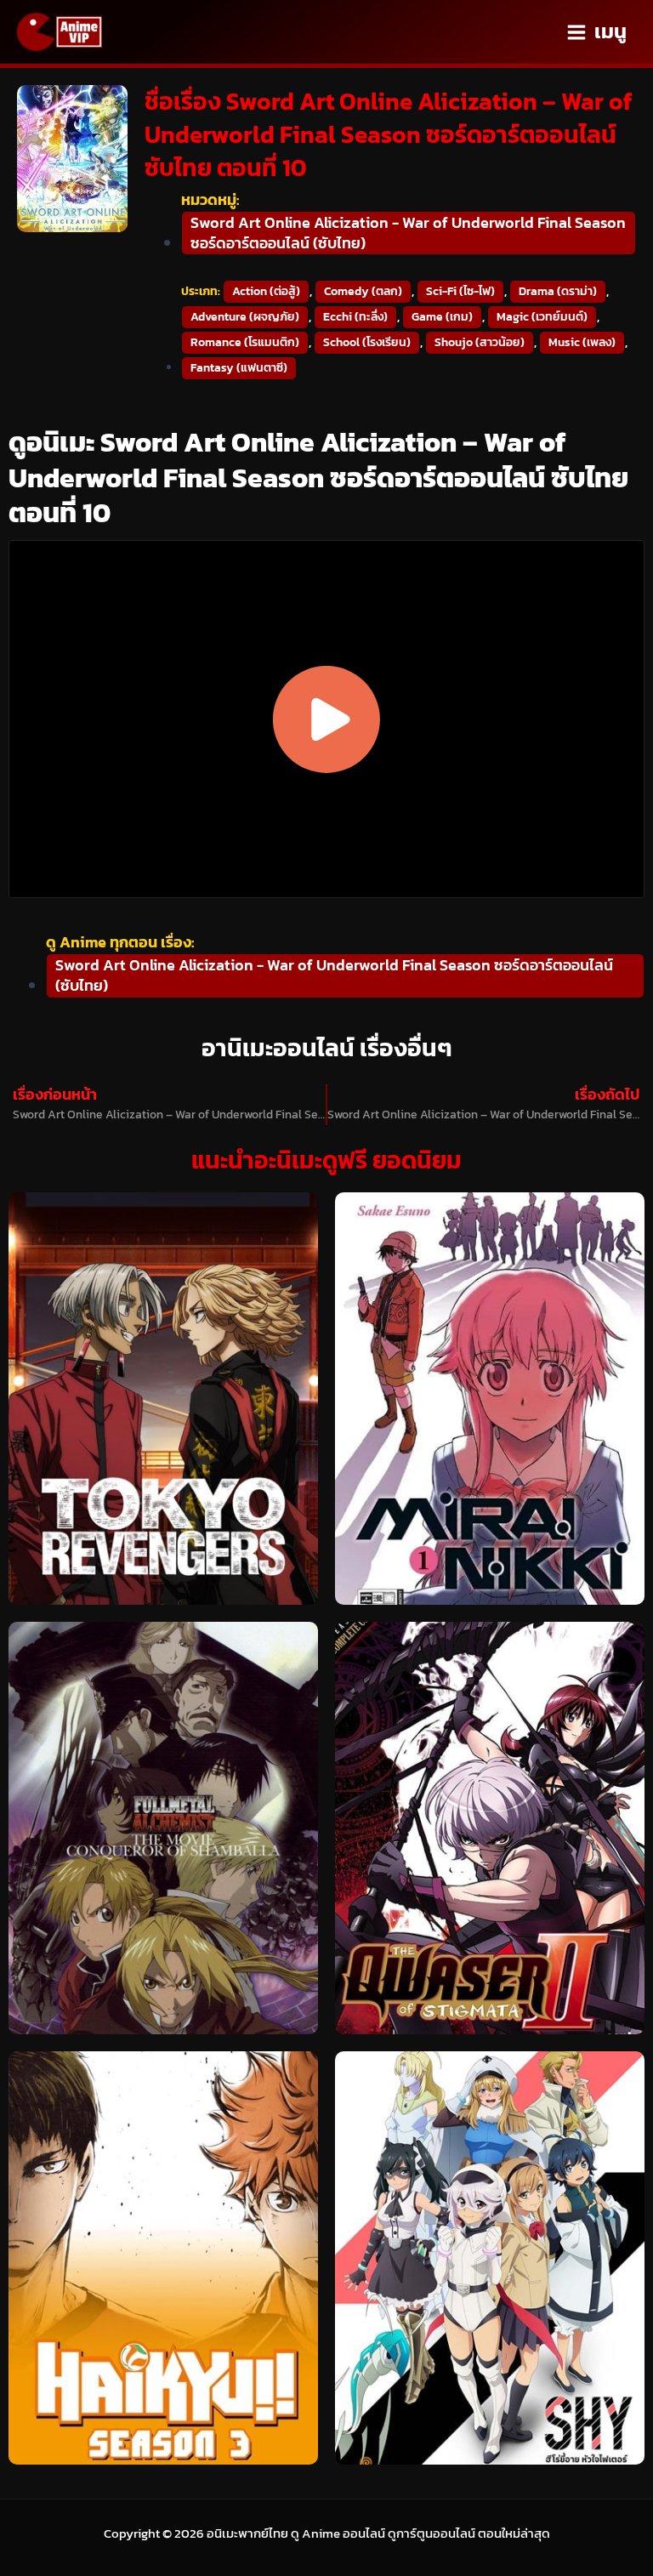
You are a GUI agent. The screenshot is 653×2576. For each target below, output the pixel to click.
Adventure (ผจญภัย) (245, 317)
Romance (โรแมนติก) (245, 342)
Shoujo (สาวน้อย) (480, 342)
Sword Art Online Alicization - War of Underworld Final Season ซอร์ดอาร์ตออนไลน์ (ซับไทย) (408, 233)
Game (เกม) (442, 317)
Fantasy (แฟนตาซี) (239, 368)
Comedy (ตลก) (363, 291)
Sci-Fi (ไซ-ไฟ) (460, 291)
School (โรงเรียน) (367, 342)
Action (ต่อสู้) (266, 291)
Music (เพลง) (582, 342)
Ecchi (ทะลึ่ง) (355, 317)
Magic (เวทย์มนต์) (542, 317)
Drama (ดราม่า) (558, 291)
